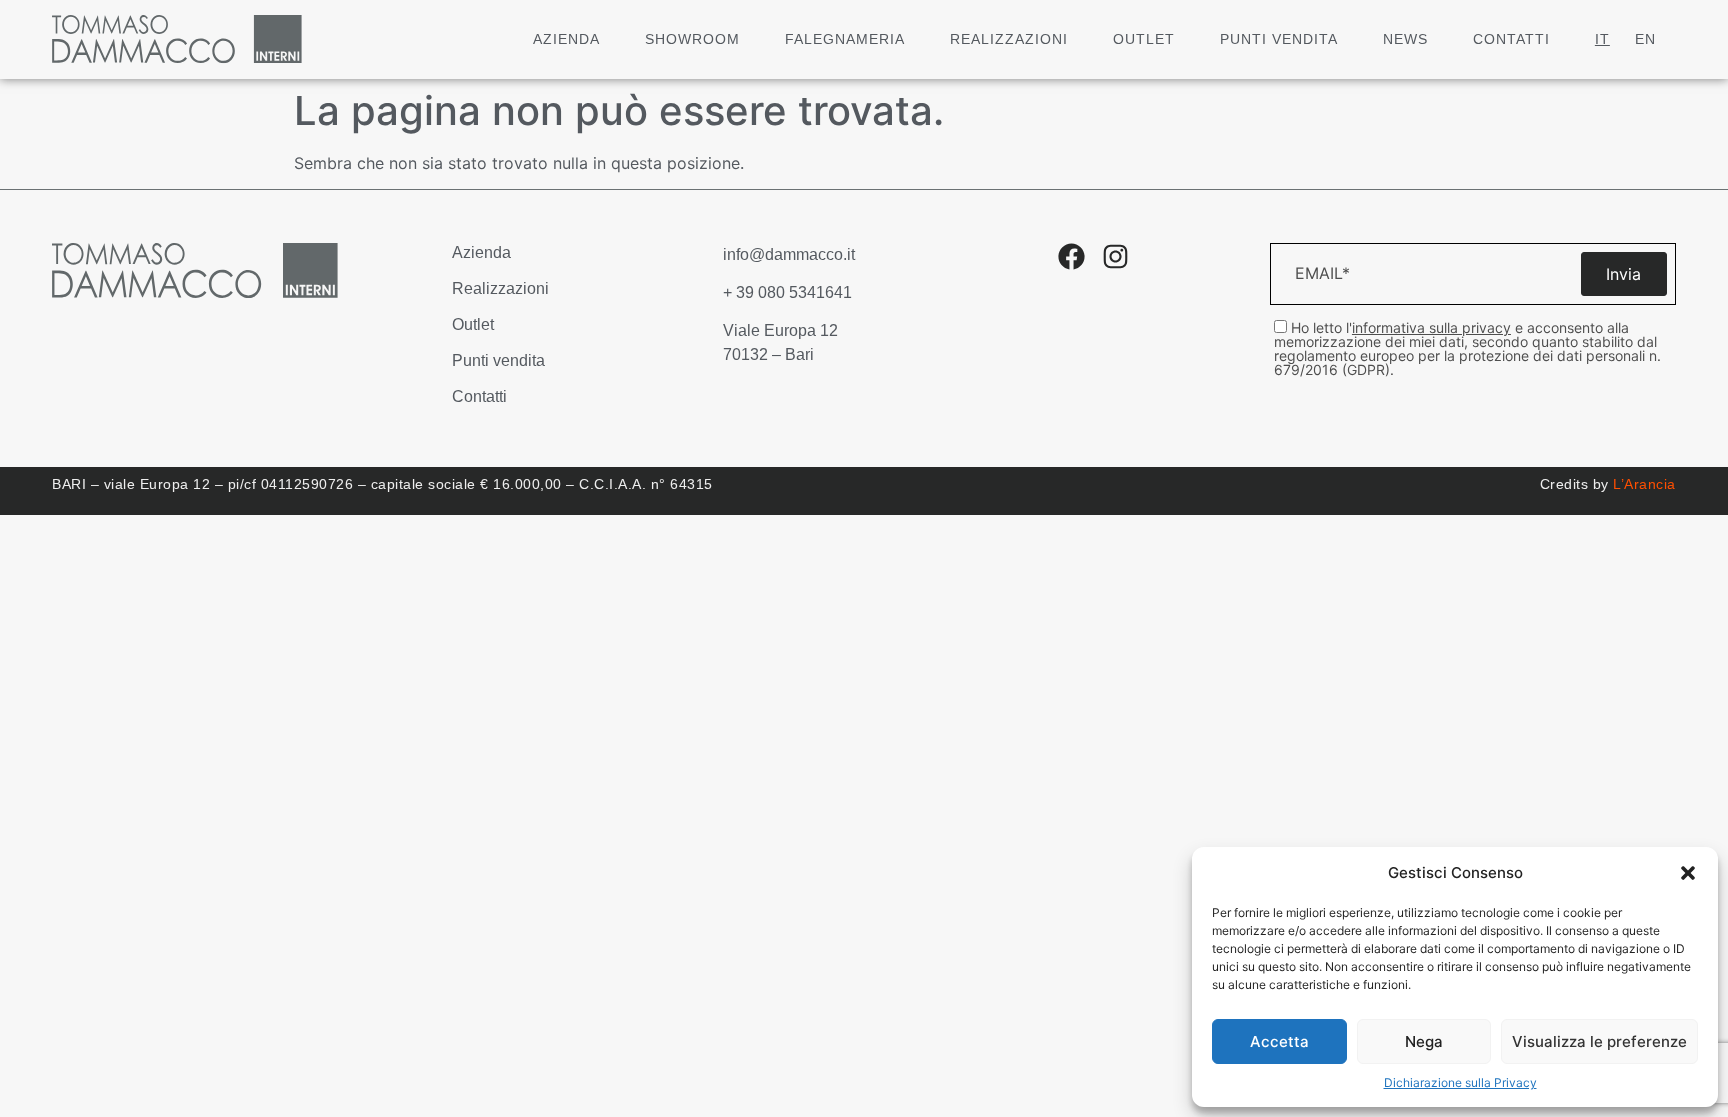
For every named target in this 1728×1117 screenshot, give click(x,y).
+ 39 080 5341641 (787, 292)
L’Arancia (1644, 484)
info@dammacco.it (789, 254)
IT (1602, 39)
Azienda (566, 39)
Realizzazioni (1009, 39)
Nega (1424, 1041)
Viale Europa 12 (780, 330)
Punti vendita (1279, 39)
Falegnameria (845, 39)
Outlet (1144, 39)
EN (1645, 39)
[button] (1688, 873)
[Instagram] (1115, 256)
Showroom (692, 39)
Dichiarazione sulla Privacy (1460, 1082)
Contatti (1511, 39)
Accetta (1279, 1041)
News (1405, 39)
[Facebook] (1071, 256)
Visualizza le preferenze (1599, 1041)
